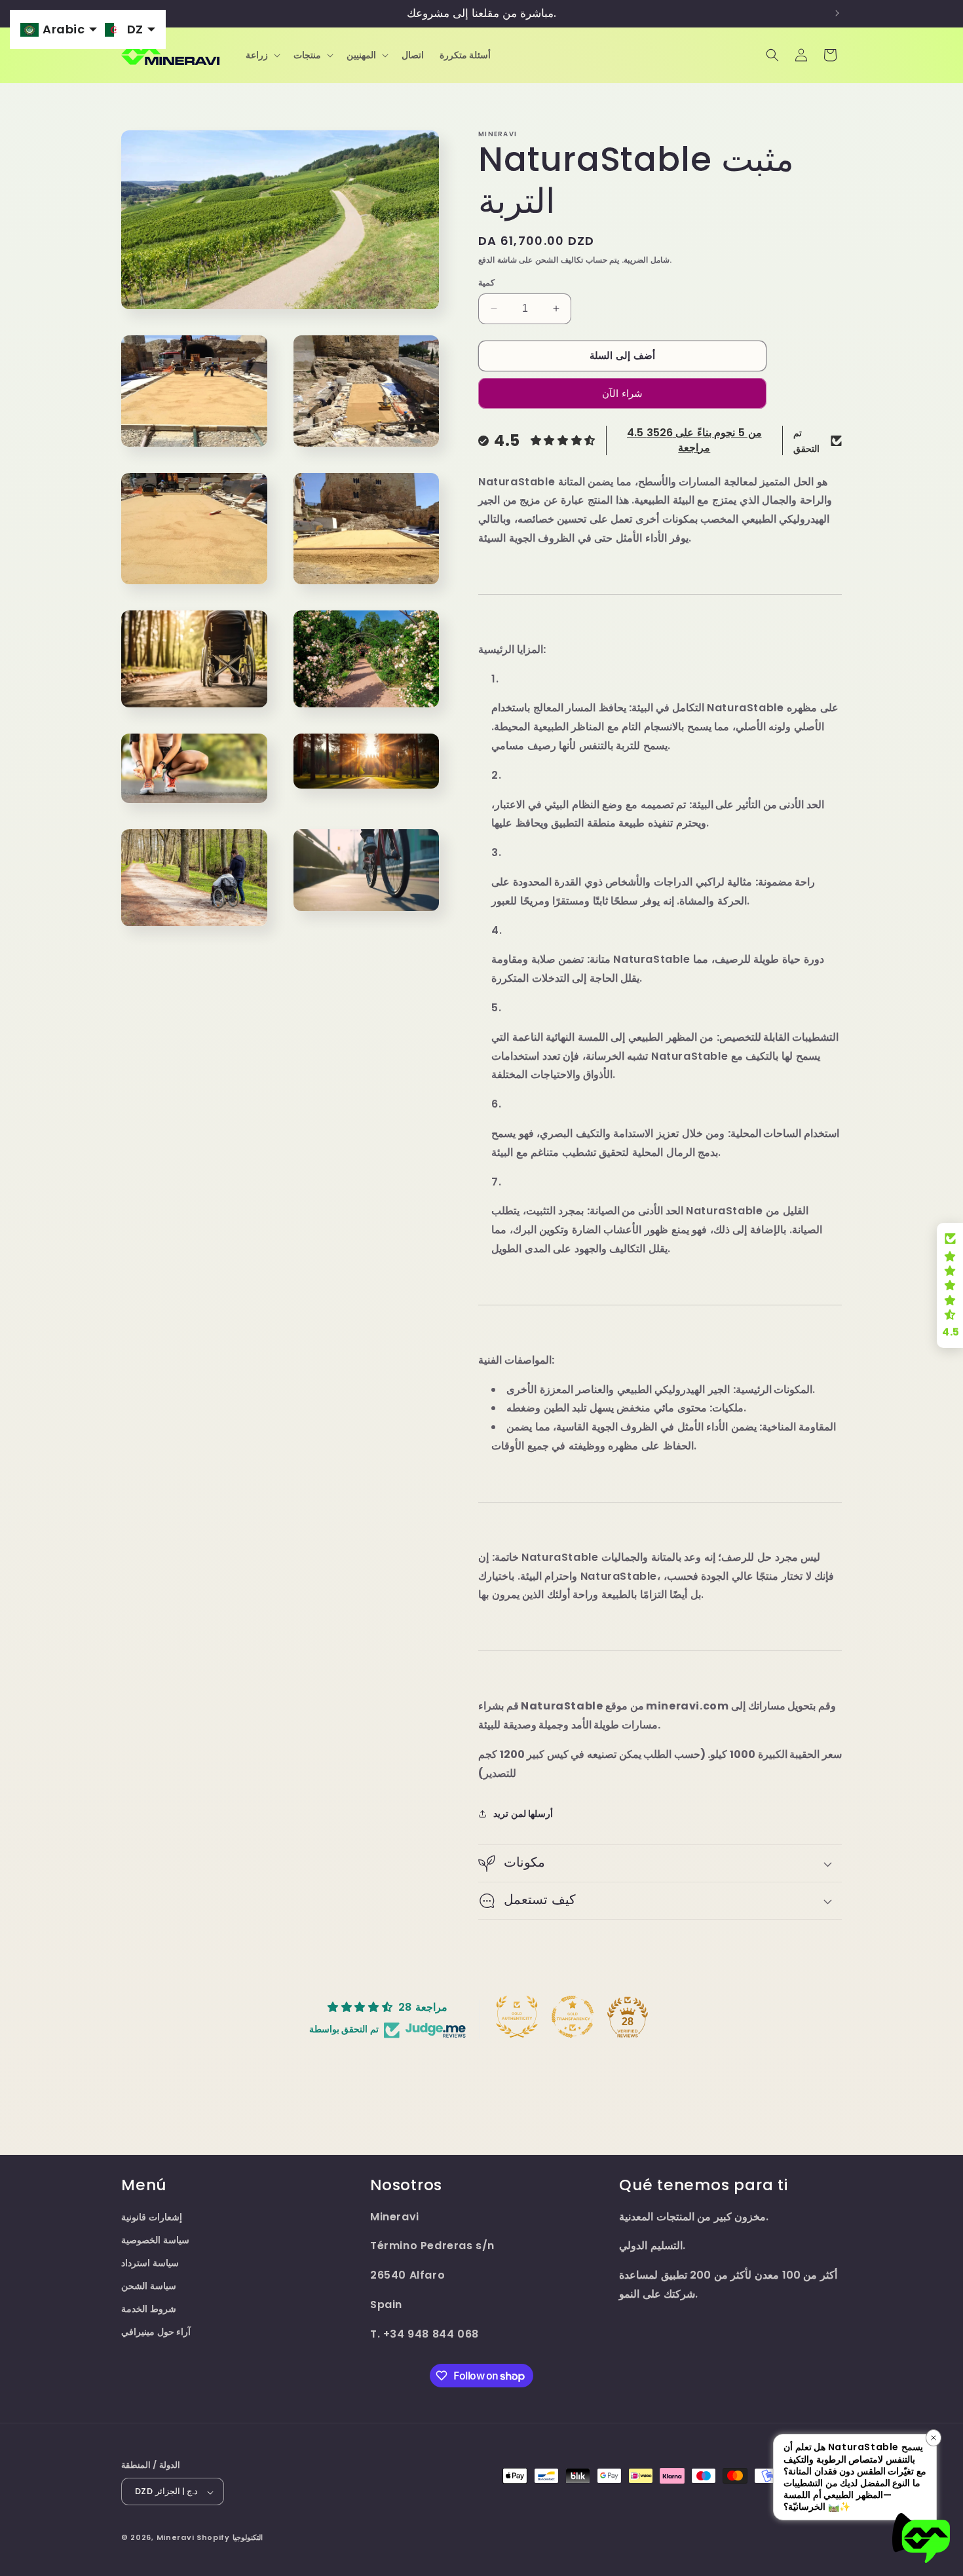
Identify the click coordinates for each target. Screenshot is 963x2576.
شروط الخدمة (149, 2309)
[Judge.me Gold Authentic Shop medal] (517, 2017)
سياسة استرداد (150, 2263)
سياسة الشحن (149, 2287)
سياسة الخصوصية (155, 2240)
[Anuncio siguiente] (837, 13)
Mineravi (176, 2538)
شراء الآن (622, 393)
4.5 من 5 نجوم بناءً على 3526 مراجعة (694, 440)
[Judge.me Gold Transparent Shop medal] (573, 2017)
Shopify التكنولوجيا (230, 2538)
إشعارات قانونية (152, 2217)
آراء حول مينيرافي (156, 2332)
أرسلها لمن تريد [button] (523, 1814)
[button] (262, 55)
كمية (486, 283)
